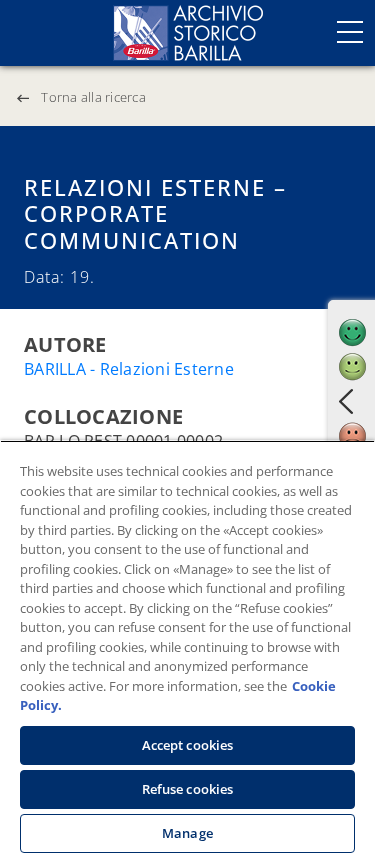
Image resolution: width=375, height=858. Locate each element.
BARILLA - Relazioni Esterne (129, 369)
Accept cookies (188, 745)
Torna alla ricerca (93, 97)
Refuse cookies (188, 789)
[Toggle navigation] (350, 32)
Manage (187, 833)
